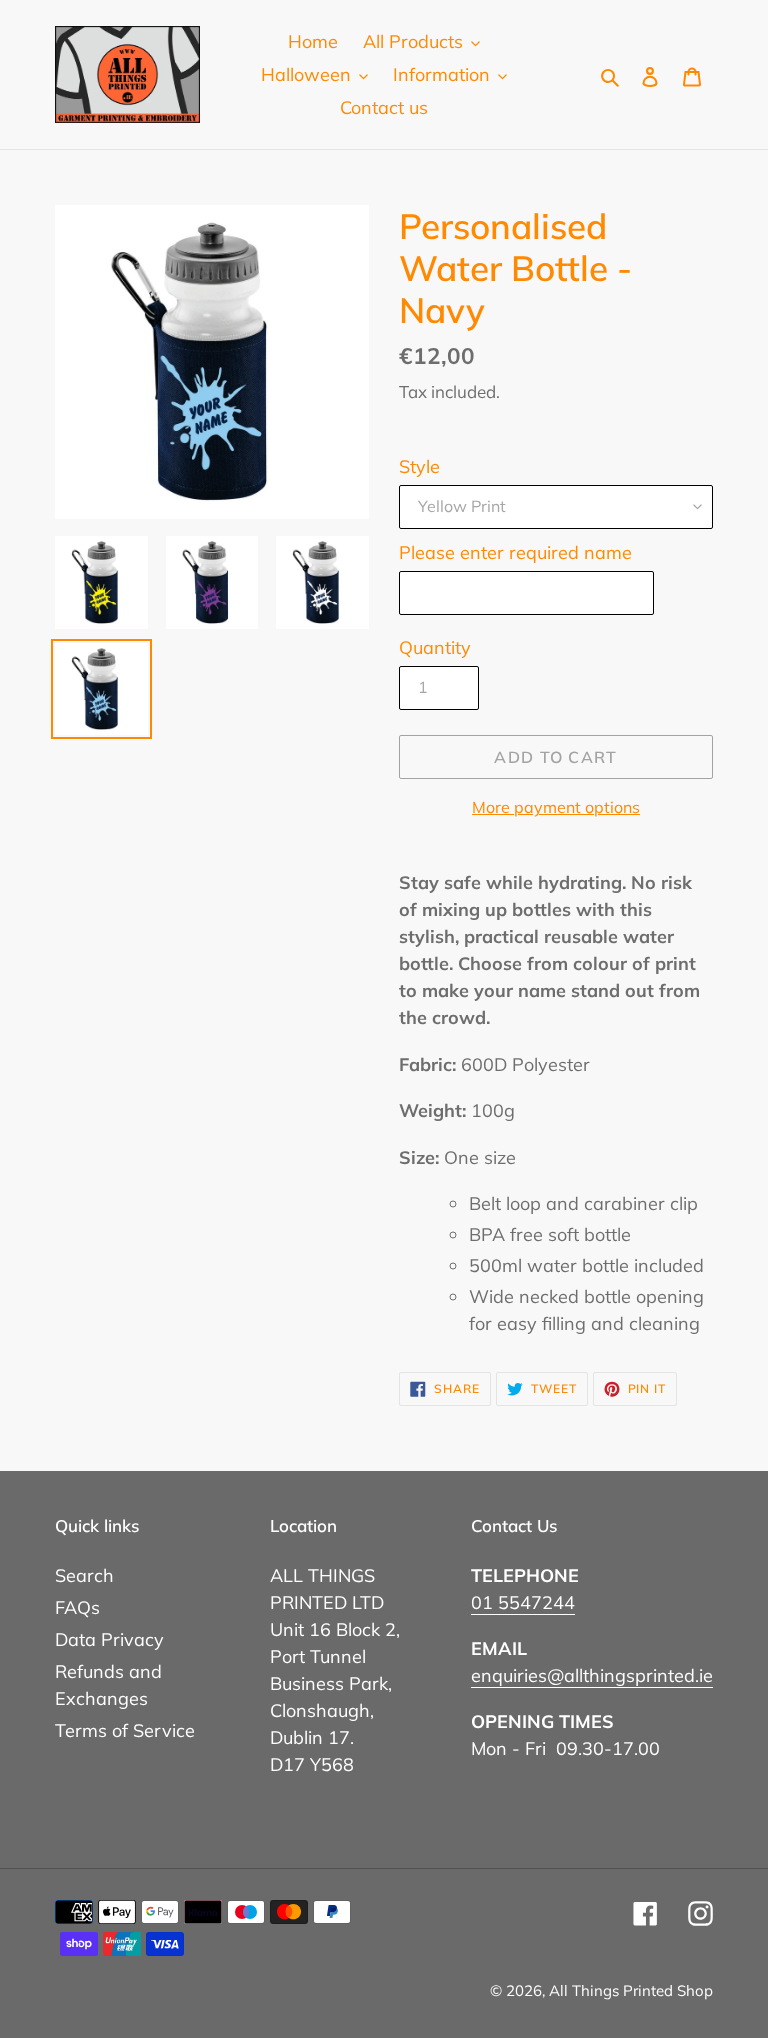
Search (84, 1575)
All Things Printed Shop (631, 1990)
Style (419, 466)
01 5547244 (523, 1602)
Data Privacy (109, 1639)
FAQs (77, 1607)
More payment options (556, 807)
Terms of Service (125, 1730)
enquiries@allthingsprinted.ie (592, 1675)
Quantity (435, 647)
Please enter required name (515, 552)
